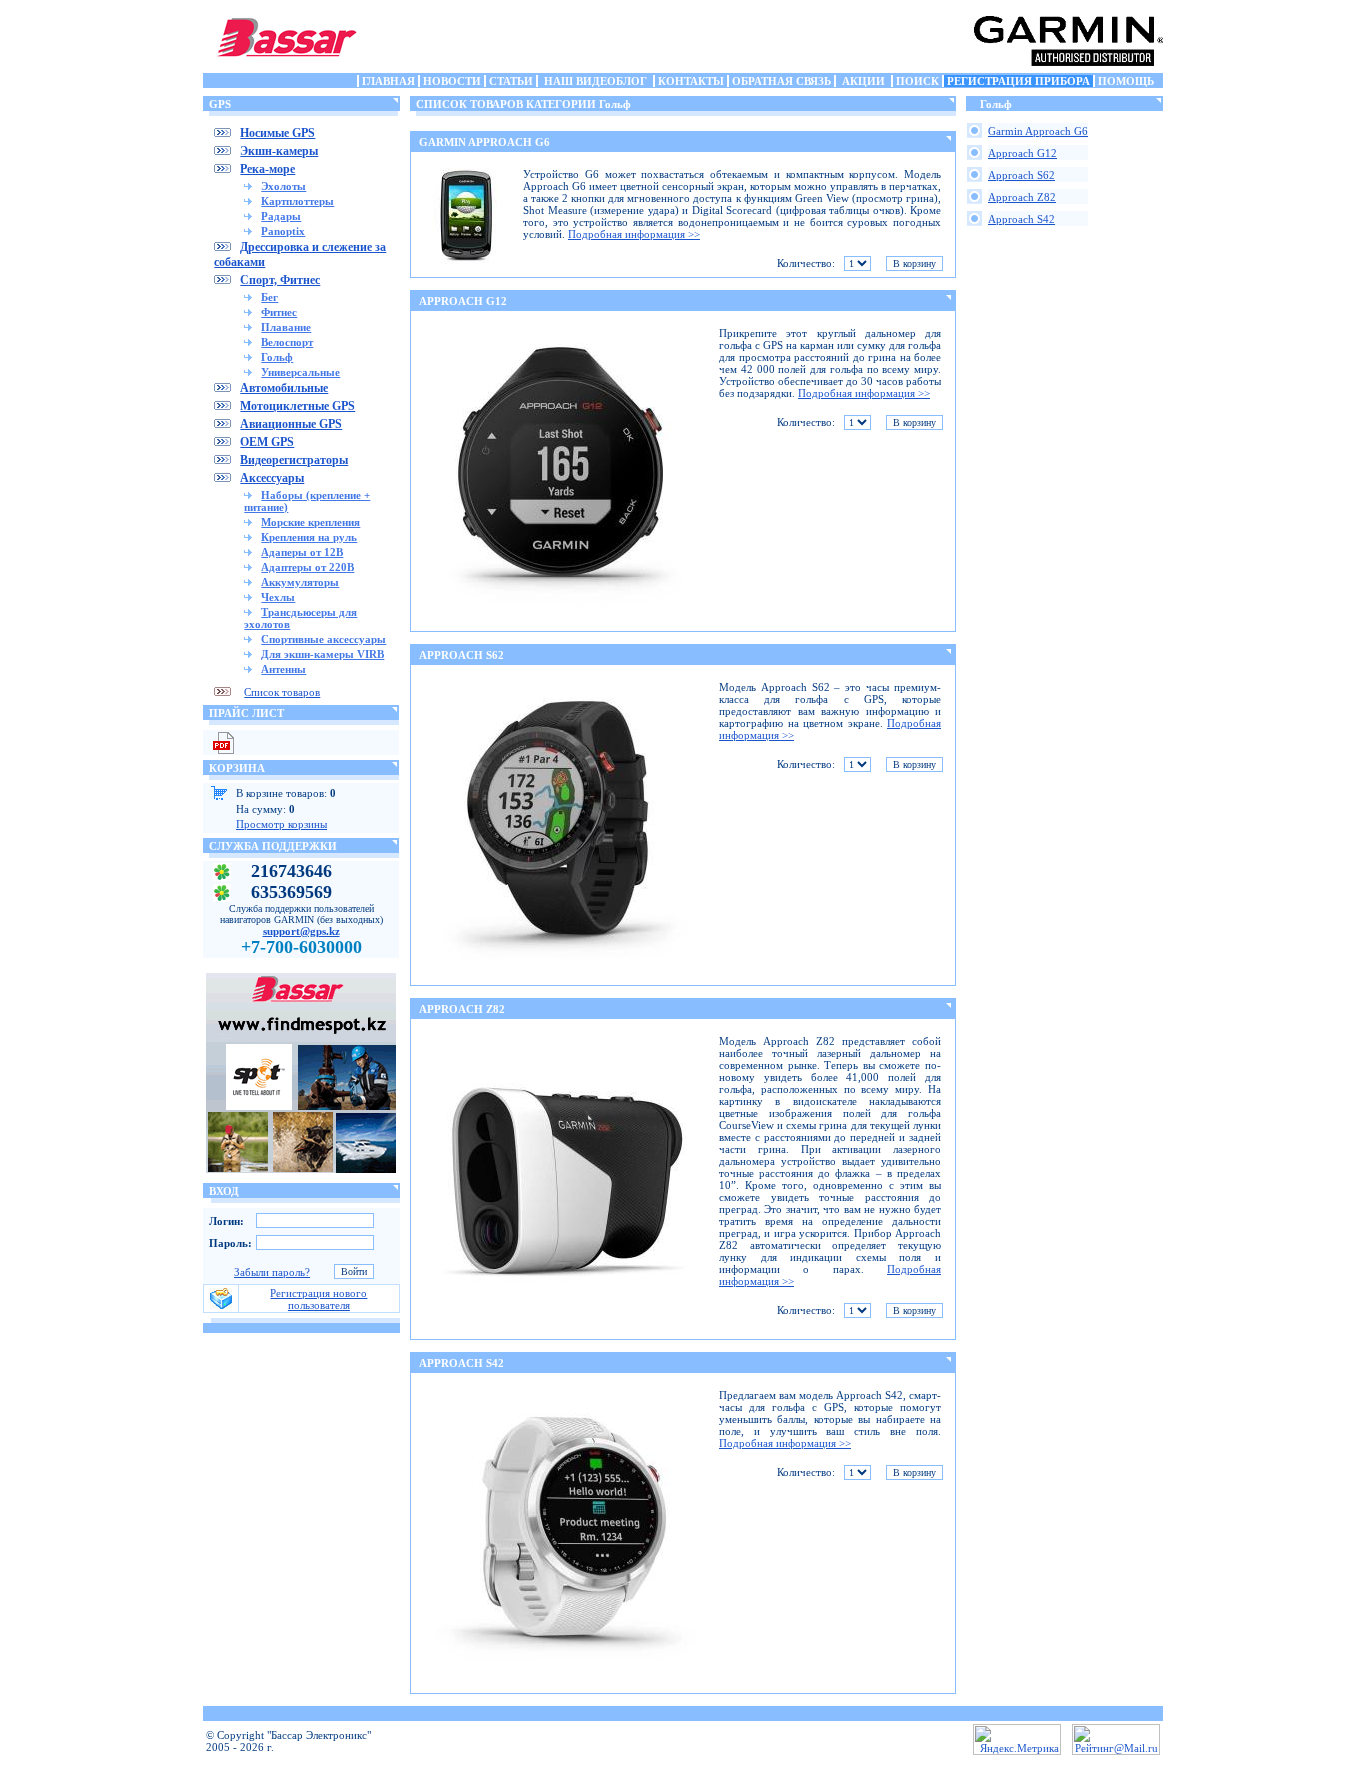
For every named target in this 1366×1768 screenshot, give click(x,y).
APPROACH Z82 (462, 1009)
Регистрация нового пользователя (318, 1299)
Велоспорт (287, 342)
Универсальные (300, 372)
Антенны (283, 669)
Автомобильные (284, 388)
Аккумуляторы (300, 582)
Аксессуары (272, 478)
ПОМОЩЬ (1126, 81)
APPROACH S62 (461, 655)
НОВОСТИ (452, 81)
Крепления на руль (309, 537)
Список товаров (282, 692)
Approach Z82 (1022, 197)
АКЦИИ (863, 81)
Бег (269, 297)
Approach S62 (1021, 175)
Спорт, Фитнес (280, 280)
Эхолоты (283, 186)
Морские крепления (310, 522)
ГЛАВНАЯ (388, 81)
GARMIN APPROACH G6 (484, 142)
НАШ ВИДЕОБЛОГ (595, 81)
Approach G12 (1022, 153)
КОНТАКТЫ (691, 81)
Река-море (267, 169)
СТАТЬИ (511, 81)
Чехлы (278, 597)
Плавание (286, 327)
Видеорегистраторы (294, 460)
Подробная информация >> (634, 234)
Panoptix (283, 231)
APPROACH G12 (463, 301)
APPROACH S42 (461, 1363)
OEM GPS (267, 442)
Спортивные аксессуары (323, 639)
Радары (281, 216)
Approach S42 (1021, 219)
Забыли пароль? (272, 1272)
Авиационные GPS (291, 424)
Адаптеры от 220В (307, 567)
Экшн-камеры (279, 151)
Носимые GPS (277, 133)
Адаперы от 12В (302, 552)
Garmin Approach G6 (1038, 131)
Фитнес (279, 312)
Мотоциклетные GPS (297, 406)
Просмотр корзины (281, 824)
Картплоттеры (297, 201)
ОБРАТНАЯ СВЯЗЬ (781, 81)
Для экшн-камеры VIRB (322, 654)
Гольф (277, 357)
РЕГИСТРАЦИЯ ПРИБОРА (1018, 81)
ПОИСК (917, 81)
